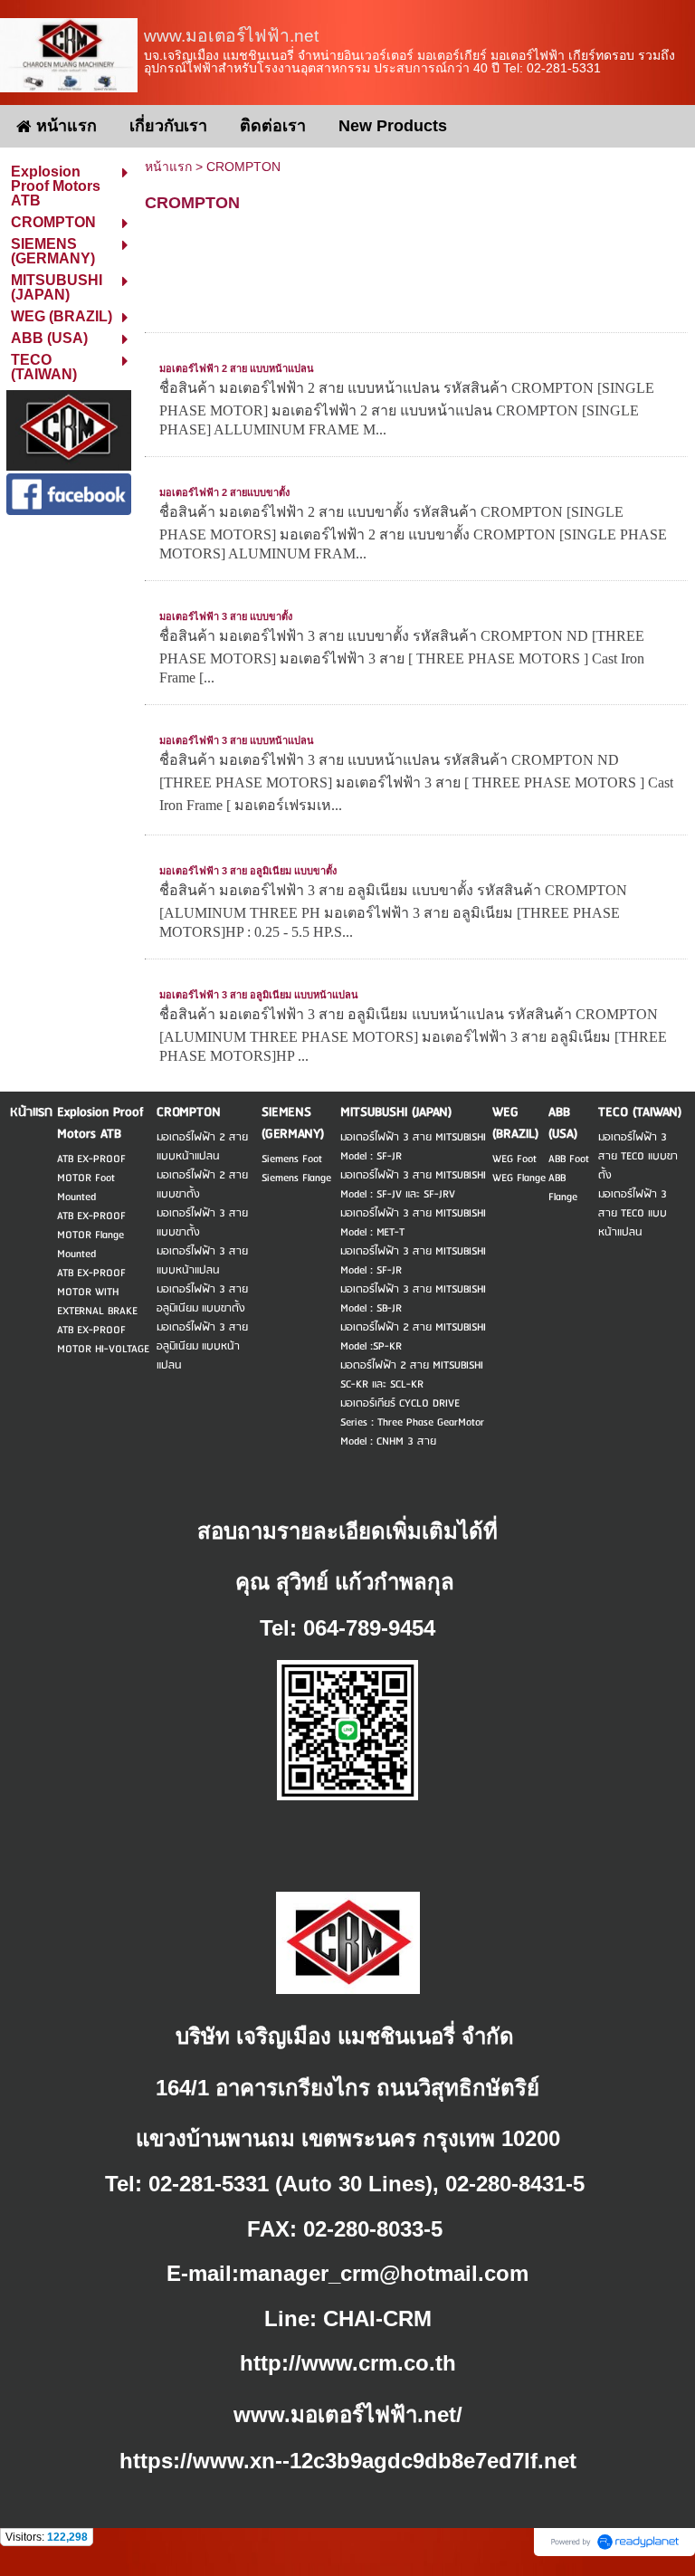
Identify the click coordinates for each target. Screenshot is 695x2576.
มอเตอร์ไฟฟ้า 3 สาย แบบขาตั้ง (226, 616)
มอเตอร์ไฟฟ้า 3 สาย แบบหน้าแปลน (237, 740)
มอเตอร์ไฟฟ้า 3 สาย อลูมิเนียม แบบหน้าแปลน (259, 995)
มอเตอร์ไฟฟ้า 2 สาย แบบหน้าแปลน (237, 368)
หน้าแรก (168, 167)
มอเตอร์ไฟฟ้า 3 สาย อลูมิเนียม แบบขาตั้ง (248, 871)
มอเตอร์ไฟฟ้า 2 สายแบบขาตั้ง (224, 492)
